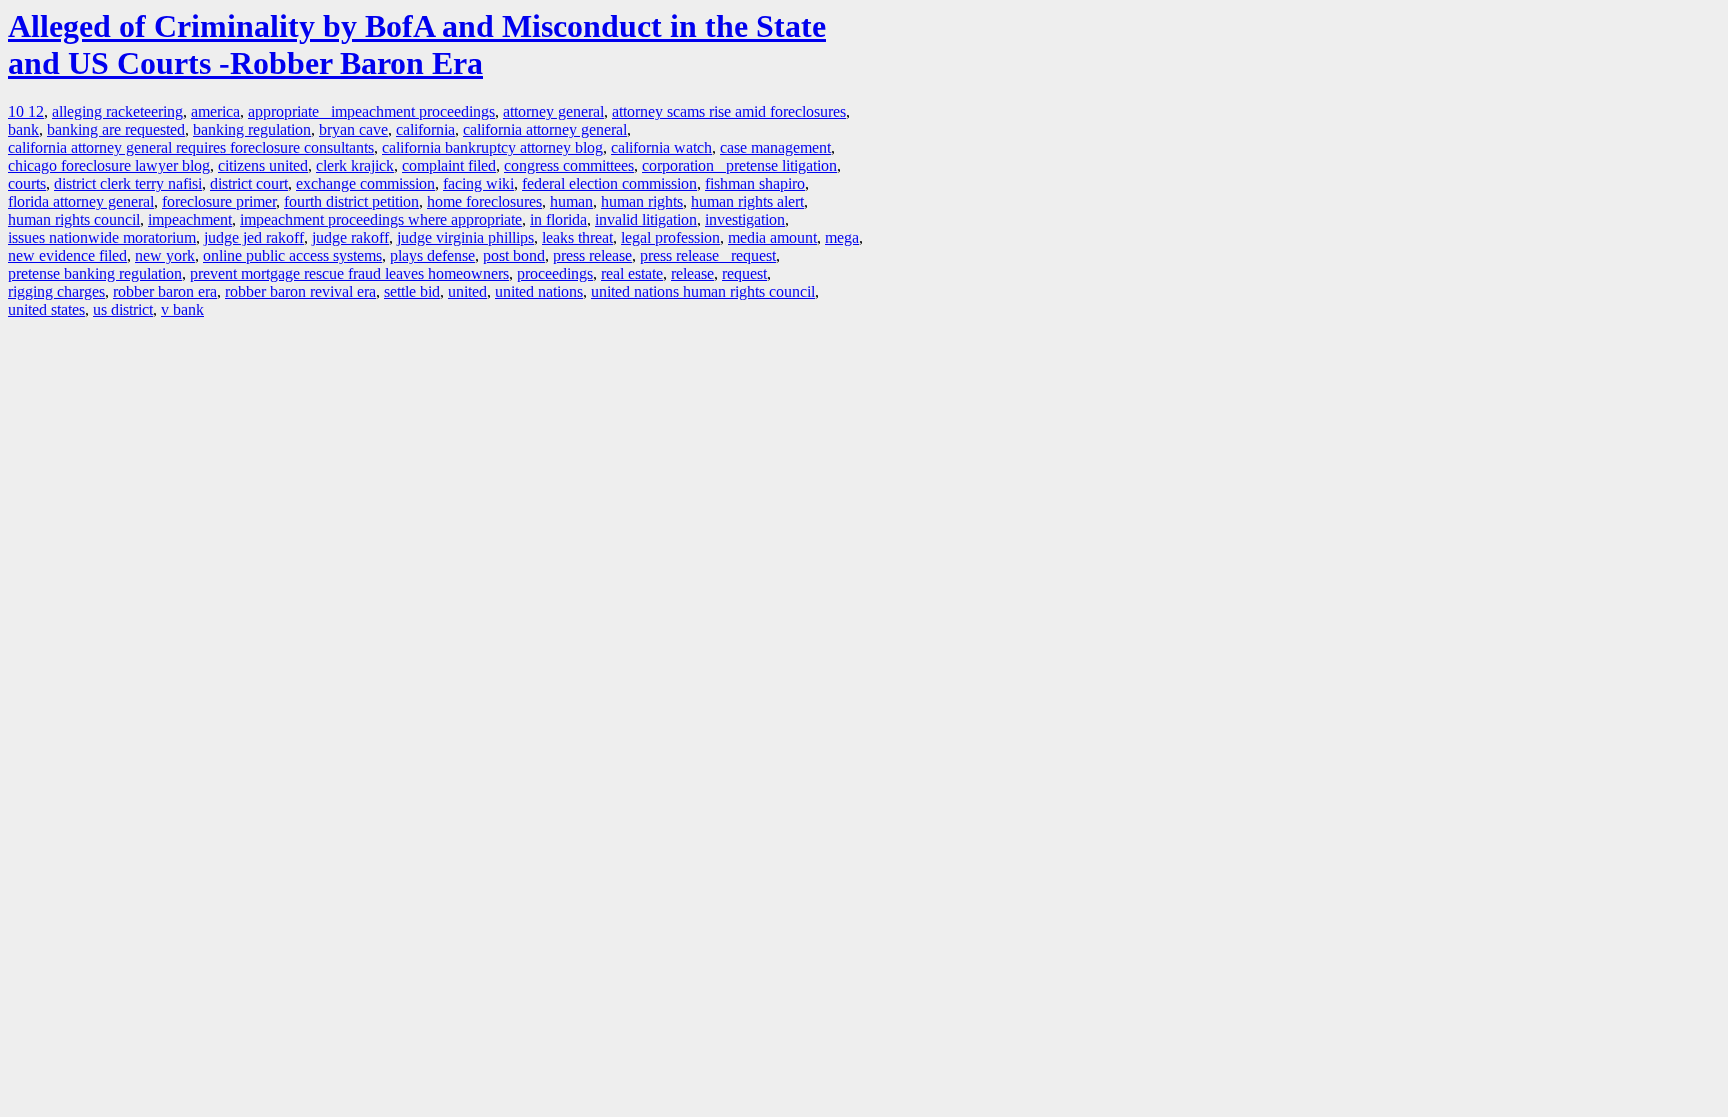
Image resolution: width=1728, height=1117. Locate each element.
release (692, 273)
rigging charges (56, 291)
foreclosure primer (219, 201)
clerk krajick (355, 165)
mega (842, 237)
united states (46, 309)
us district (123, 309)
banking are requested (116, 129)
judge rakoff (350, 237)
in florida (558, 219)
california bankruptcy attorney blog (492, 147)
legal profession (670, 237)
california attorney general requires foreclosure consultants (191, 147)
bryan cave (353, 129)
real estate (632, 273)
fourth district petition (351, 201)
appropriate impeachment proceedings (371, 111)
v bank (182, 309)
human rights (642, 201)
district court (249, 183)
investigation (745, 219)
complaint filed (449, 165)
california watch (661, 147)
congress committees (569, 165)
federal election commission (609, 183)
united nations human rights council (703, 291)
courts (27, 183)
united (467, 291)
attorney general (553, 111)
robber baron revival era (300, 291)
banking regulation (252, 129)
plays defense (432, 255)
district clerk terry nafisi (128, 183)
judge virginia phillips (465, 237)
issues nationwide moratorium (102, 237)
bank (23, 129)
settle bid (412, 291)
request (744, 273)
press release (592, 255)
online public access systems (292, 255)
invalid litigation (646, 219)
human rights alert (747, 201)
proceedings (555, 273)
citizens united (263, 165)
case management (775, 147)
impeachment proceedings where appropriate (381, 219)
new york (165, 255)
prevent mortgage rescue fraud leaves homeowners (349, 273)
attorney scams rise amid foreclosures (729, 111)
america (215, 111)
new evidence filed (67, 255)
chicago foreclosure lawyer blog (109, 165)
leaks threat (577, 237)
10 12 (26, 111)
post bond (514, 255)
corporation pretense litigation (739, 165)
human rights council (74, 219)
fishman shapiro (755, 183)
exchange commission (365, 183)
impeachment (190, 219)
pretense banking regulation (95, 273)
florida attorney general (81, 201)
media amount (772, 237)
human (571, 201)
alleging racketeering (117, 111)
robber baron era (165, 291)
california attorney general (545, 129)
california (425, 129)
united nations (539, 291)
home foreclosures (484, 201)
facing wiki (478, 183)
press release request (708, 255)
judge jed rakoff (254, 237)
